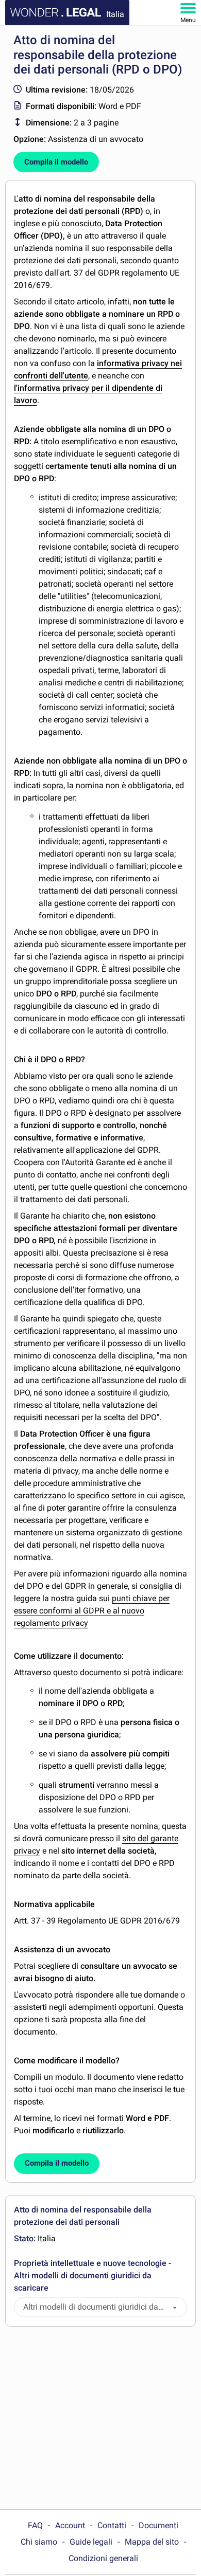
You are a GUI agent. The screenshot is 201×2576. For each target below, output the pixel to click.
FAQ (35, 2525)
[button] (175, 2307)
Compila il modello (56, 162)
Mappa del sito (152, 2542)
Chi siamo (39, 2542)
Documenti (158, 2525)
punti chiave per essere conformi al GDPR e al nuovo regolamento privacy (92, 1611)
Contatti (112, 2525)
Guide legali (91, 2542)
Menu (188, 20)
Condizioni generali (103, 2558)
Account (70, 2525)
